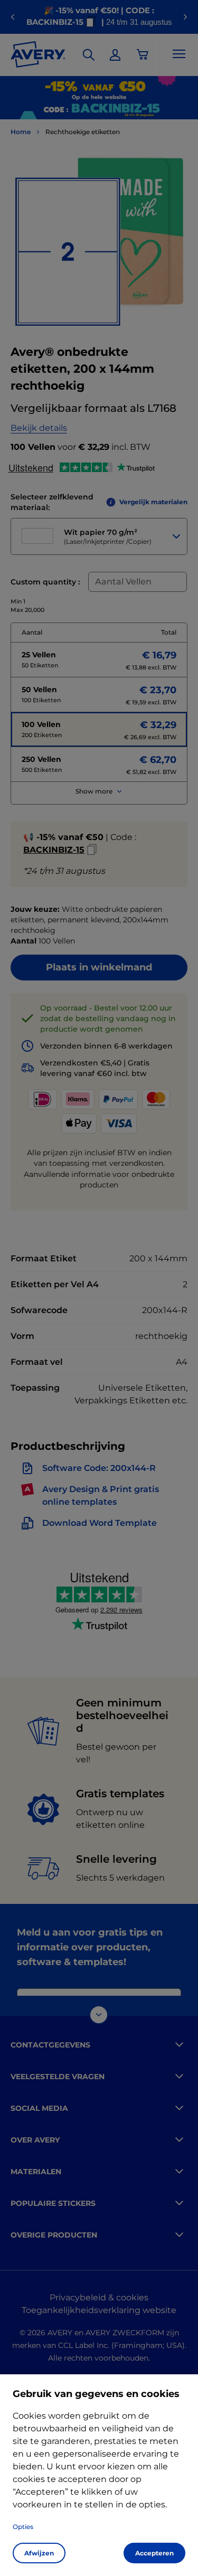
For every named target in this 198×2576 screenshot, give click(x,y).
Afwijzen (39, 2553)
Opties (23, 2527)
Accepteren (154, 2553)
